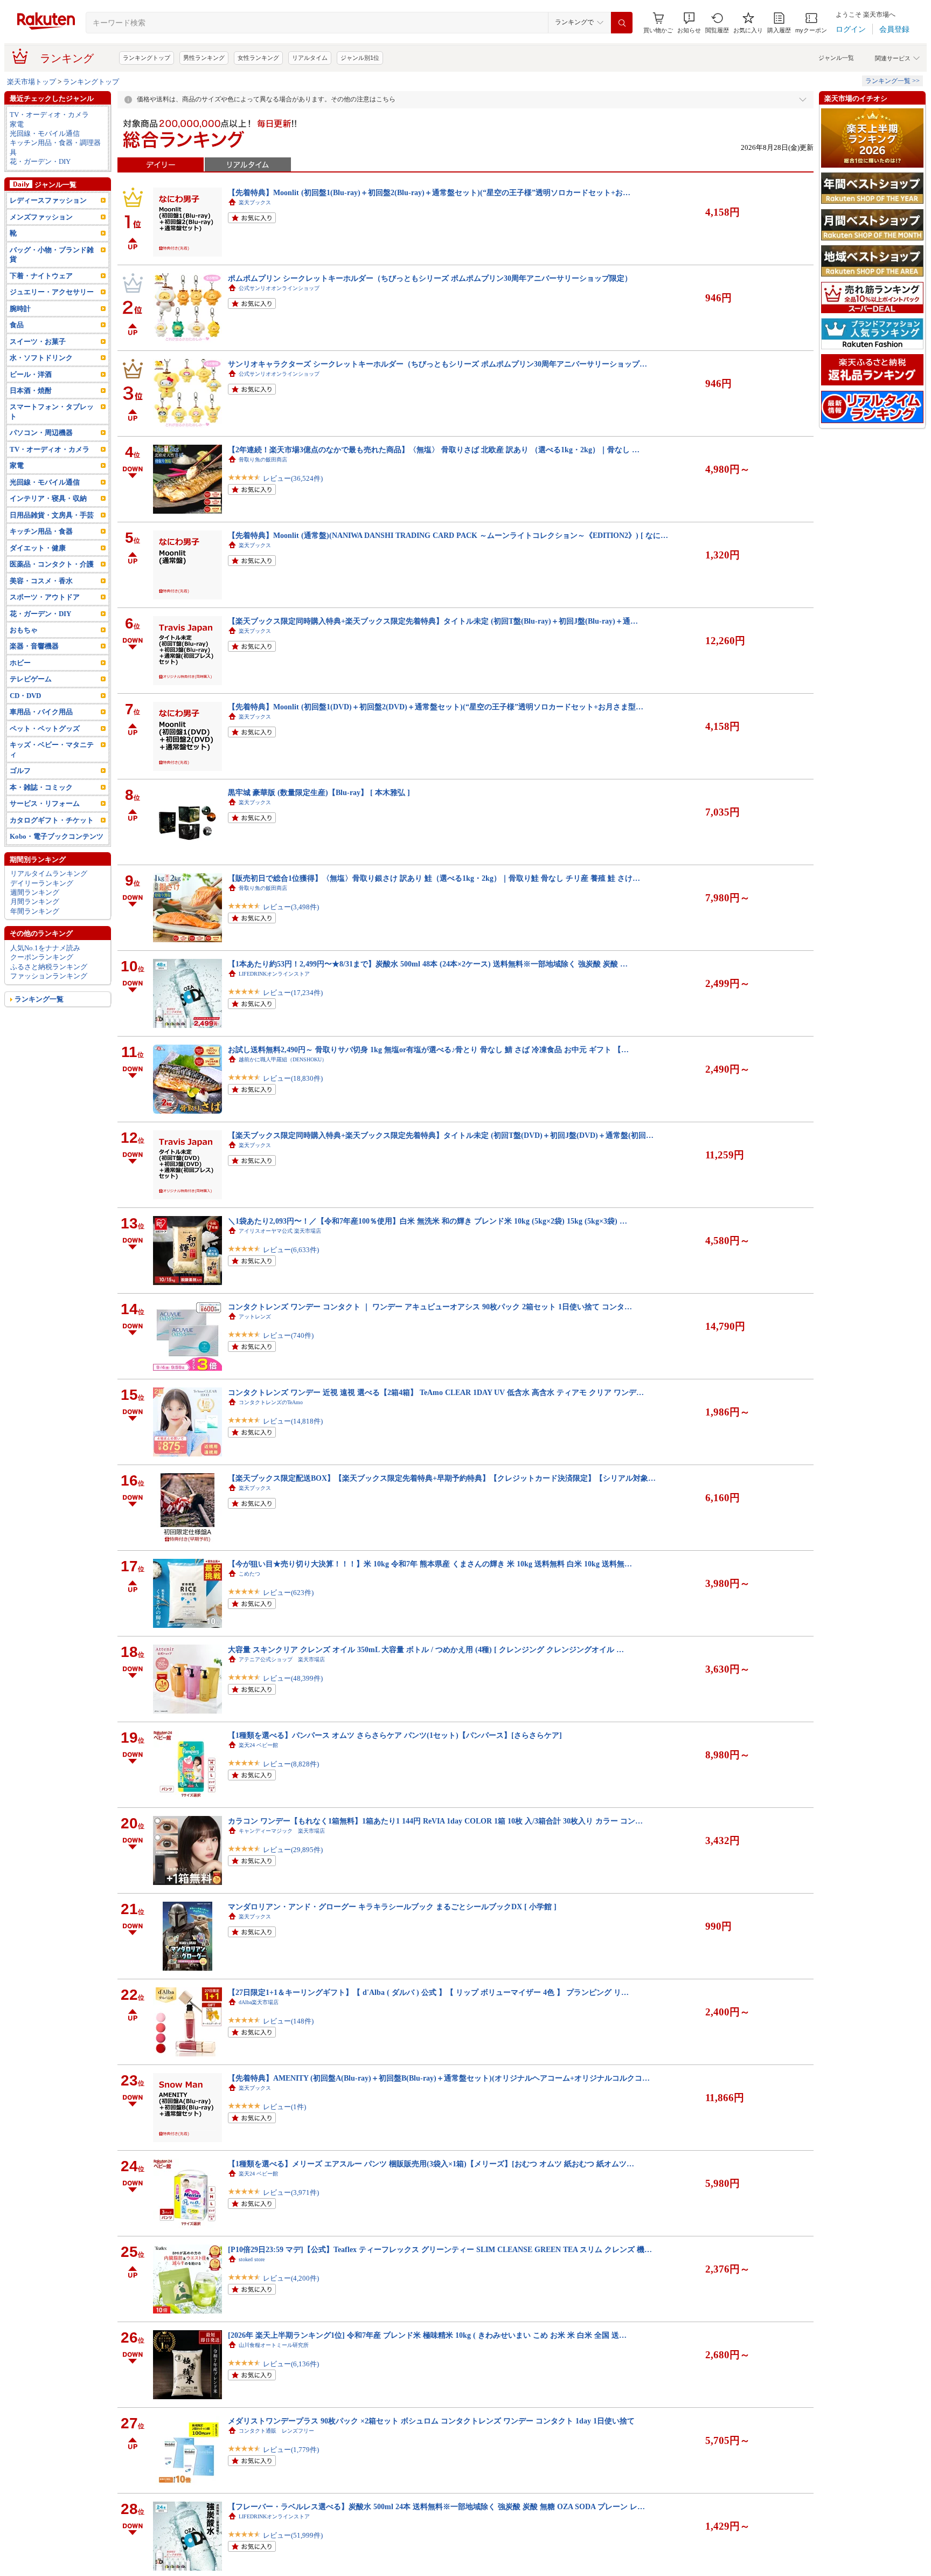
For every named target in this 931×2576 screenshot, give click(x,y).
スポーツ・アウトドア (45, 597)
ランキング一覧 (39, 999)
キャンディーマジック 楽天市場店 (282, 1831)
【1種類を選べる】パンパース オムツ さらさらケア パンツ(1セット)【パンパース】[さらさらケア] (395, 1735)
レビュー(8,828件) (291, 1764)
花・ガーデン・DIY (40, 161)
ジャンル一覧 (836, 58)
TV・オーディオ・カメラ (49, 115)
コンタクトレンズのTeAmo (271, 1402)
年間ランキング (35, 911)
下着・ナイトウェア (41, 276)
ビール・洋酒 (31, 374)
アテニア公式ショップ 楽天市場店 (282, 1659)
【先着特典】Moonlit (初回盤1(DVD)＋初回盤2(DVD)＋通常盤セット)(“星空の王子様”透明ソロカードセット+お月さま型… (436, 707)
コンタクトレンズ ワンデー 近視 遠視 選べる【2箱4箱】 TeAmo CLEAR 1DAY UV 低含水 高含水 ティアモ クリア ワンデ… (436, 1392)
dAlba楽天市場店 (259, 2002)
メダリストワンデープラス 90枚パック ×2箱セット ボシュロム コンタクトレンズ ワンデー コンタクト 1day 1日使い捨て (431, 2421)
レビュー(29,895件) (293, 1850)
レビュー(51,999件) (293, 2535)
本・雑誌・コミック (41, 787)
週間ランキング (35, 892)
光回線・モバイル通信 (45, 133)
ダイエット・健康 (38, 548)
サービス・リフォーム (45, 803)
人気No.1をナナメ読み (45, 948)
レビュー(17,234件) (293, 993)
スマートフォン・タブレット (52, 411)
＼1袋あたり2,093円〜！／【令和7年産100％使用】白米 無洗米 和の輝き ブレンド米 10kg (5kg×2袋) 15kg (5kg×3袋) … (428, 1221)
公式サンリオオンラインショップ (279, 288)
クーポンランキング (42, 957)
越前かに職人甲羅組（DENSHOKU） (283, 1059)
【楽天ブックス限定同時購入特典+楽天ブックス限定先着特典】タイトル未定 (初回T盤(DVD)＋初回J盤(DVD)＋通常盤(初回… (441, 1135)
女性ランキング (258, 58)
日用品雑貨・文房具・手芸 (52, 515)
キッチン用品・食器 (41, 531)
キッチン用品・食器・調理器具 (55, 147)
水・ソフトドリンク (41, 358)
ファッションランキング (49, 976)
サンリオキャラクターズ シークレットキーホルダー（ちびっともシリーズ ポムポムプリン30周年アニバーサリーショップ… (437, 364)
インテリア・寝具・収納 (48, 498)
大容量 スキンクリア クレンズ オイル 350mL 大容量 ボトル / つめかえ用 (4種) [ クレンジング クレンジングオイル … (426, 1649)
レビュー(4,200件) (291, 2278)
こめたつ (249, 1574)
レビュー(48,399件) (293, 1678)
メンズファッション (41, 217)
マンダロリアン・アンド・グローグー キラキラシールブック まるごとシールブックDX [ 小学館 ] (392, 1907)
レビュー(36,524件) (293, 478)
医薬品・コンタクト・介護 (52, 564)
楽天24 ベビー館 (258, 1745)
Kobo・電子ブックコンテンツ (57, 836)
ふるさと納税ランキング (49, 967)
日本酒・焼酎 (31, 391)
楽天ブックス (255, 202)
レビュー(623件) (288, 1593)
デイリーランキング (42, 883)
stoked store (252, 2259)
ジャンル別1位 (360, 58)
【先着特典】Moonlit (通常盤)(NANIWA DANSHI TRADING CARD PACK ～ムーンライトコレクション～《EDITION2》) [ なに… (448, 535)
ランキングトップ (147, 58)
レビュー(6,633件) (291, 1250)
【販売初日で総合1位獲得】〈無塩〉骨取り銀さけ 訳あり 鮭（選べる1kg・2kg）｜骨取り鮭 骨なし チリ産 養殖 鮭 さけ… (434, 878)
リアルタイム (310, 58)
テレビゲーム (31, 679)
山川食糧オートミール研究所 (274, 2345)
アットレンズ (255, 1317)
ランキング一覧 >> (892, 81)
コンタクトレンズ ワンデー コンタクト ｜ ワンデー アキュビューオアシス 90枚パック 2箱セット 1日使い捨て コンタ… (430, 1307)
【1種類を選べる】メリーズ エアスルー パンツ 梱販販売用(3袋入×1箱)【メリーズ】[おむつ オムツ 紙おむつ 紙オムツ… (431, 2164)
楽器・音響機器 (34, 646)
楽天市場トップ (32, 82)
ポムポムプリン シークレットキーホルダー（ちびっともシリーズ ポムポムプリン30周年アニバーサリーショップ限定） (430, 278)
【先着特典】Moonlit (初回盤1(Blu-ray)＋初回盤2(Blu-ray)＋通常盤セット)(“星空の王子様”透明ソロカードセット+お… (429, 192)
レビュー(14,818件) (293, 1421)
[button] (689, 23)
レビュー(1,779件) (291, 2450)
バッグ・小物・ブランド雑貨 (52, 254)
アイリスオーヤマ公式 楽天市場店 (280, 1231)
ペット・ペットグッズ (45, 728)
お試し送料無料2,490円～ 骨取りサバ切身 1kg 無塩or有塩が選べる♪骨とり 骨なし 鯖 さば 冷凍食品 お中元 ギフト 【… (428, 1049)
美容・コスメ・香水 (41, 581)
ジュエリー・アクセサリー (52, 292)
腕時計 (20, 309)
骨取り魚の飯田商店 (263, 460)
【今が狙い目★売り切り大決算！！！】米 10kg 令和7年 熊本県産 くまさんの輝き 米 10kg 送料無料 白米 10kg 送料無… (430, 1564)
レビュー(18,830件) (293, 1078)
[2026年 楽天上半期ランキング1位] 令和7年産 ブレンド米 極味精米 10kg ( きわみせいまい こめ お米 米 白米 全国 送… (427, 2335)
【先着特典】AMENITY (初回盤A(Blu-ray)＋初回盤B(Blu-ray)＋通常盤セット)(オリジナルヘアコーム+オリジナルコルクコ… (439, 2078)
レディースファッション (48, 200)
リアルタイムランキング (49, 873)
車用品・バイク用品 (41, 712)
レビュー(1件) (284, 2107)
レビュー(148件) (288, 2021)
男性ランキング (204, 58)
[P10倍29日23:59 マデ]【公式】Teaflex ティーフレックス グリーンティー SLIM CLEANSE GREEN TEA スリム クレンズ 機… (440, 2249)
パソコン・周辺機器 (41, 433)
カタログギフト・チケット (52, 820)
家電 (17, 124)
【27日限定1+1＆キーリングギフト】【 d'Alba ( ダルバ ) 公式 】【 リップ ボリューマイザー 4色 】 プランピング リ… (428, 1992)
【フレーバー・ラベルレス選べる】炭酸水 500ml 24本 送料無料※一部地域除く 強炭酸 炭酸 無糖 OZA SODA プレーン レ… (436, 2506)
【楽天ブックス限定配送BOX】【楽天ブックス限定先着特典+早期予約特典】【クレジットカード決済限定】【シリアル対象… (442, 1478)
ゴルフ (20, 771)
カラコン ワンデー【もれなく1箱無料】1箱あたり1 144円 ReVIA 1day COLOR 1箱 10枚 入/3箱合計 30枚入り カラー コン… (435, 1821)
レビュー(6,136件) (291, 2364)
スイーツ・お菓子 (38, 341)
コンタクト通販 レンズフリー (276, 2431)
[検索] (622, 23)
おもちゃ (24, 630)
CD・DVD (25, 696)
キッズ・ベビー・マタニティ (52, 749)
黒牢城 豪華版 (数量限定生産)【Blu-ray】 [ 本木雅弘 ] (319, 792)
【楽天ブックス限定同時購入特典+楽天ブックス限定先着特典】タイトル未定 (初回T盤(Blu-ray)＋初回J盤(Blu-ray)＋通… (433, 621)
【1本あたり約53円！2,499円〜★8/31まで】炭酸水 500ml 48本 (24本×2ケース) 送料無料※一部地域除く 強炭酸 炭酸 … (428, 964)
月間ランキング (35, 902)
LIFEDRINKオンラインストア (274, 974)
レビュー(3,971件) (291, 2192)
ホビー (20, 663)
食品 (17, 325)
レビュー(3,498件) (291, 907)
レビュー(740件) (288, 1335)
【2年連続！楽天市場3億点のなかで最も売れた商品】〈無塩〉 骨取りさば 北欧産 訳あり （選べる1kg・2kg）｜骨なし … (434, 450)
